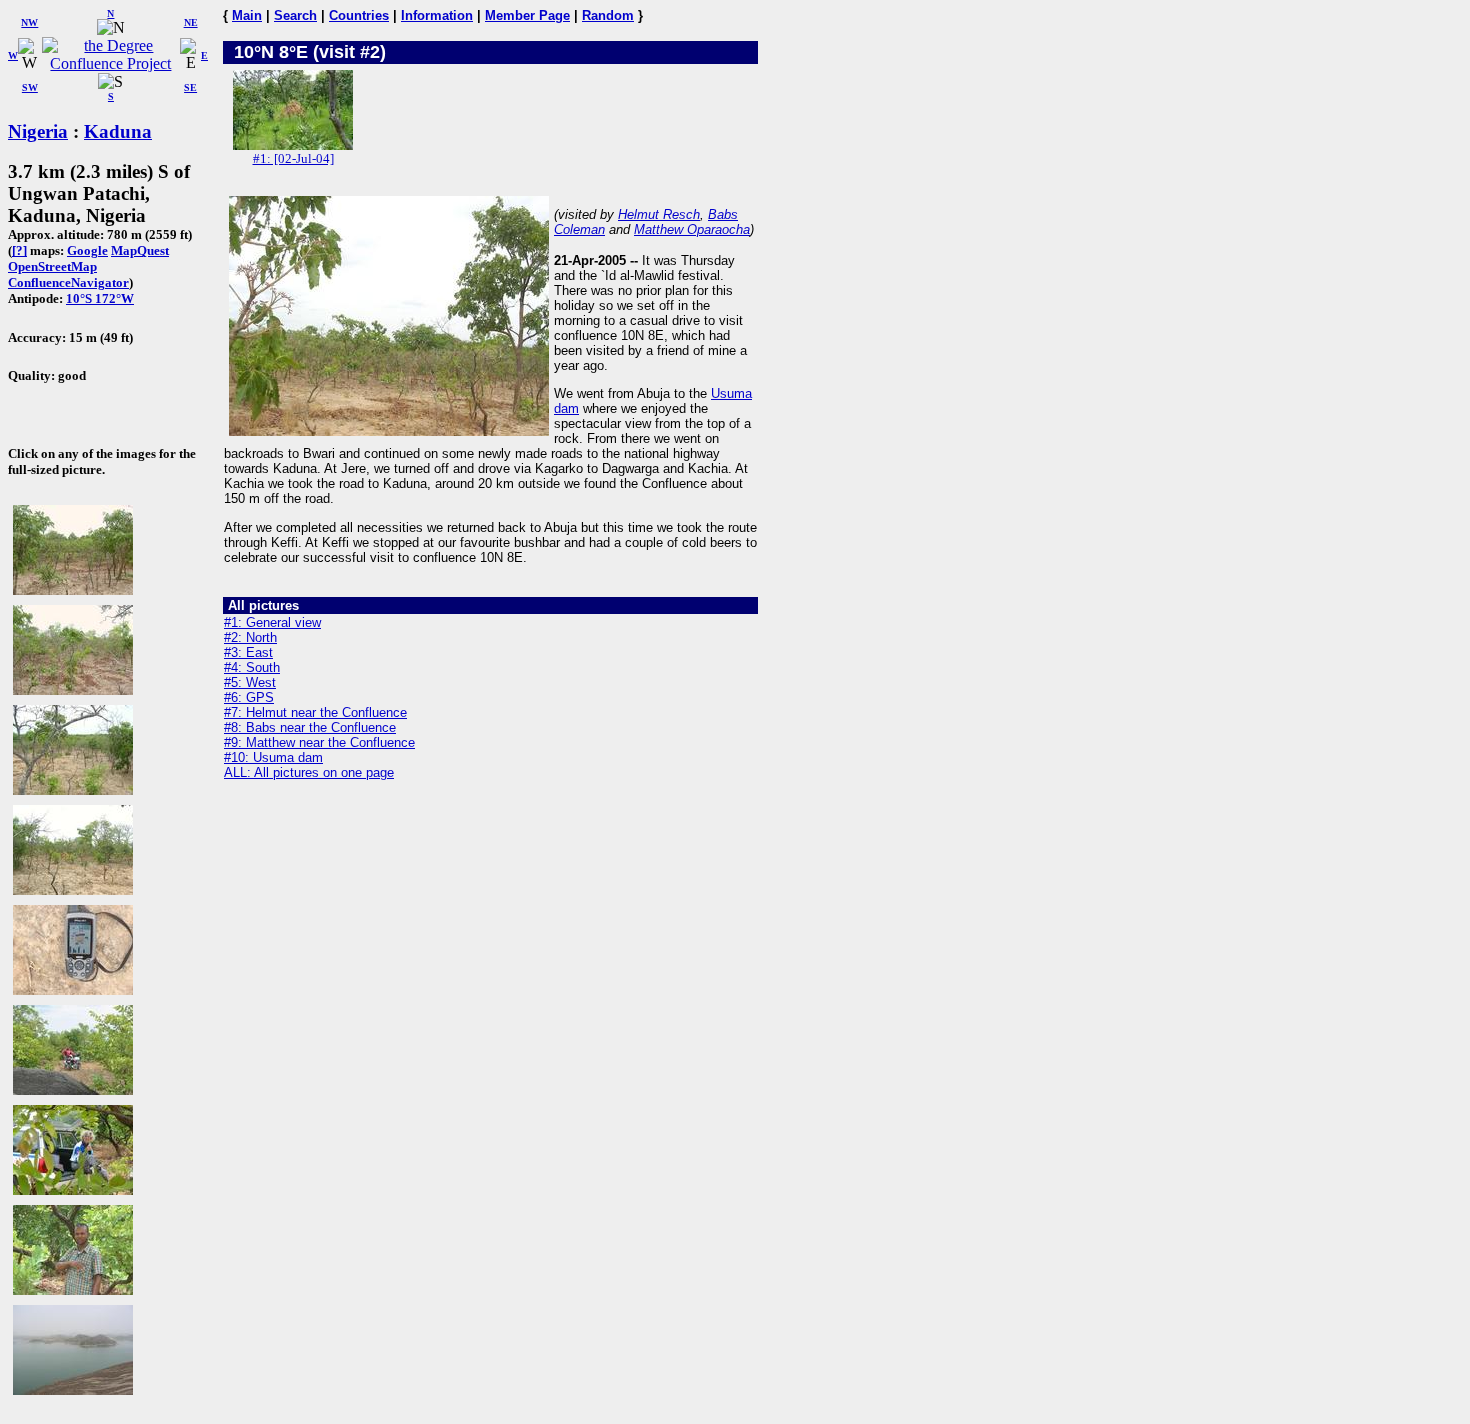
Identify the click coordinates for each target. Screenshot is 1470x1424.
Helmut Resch (659, 214)
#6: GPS (249, 697)
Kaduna (118, 131)
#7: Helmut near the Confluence (315, 712)
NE (191, 22)
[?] (19, 250)
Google (87, 250)
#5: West (250, 682)
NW (29, 22)
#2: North (250, 637)
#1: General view (272, 622)
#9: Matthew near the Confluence (319, 742)
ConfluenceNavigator (68, 282)
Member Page (527, 15)
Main (247, 15)
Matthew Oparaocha (692, 229)
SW (30, 87)
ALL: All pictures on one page (309, 772)
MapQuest (140, 250)
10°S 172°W (100, 298)
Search (295, 15)
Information (437, 15)
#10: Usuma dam (273, 757)
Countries (359, 15)
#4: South (252, 667)
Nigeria (38, 131)
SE (190, 87)
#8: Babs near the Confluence (310, 727)
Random (608, 15)
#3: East (248, 652)
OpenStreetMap (52, 266)
